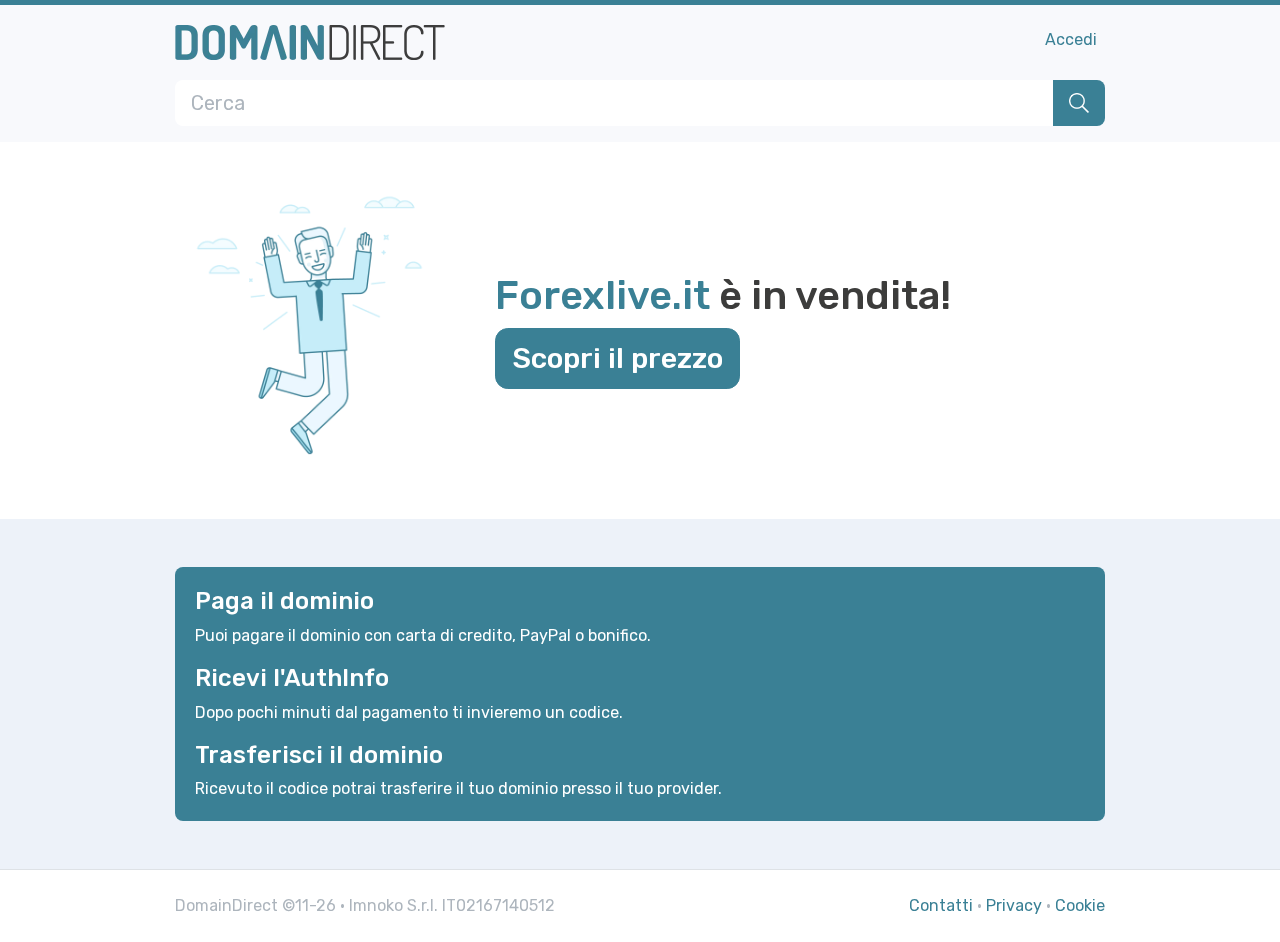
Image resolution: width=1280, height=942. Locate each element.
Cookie (1080, 905)
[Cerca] (1079, 103)
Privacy (1014, 905)
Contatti (941, 905)
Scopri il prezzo (617, 358)
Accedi (1071, 39)
